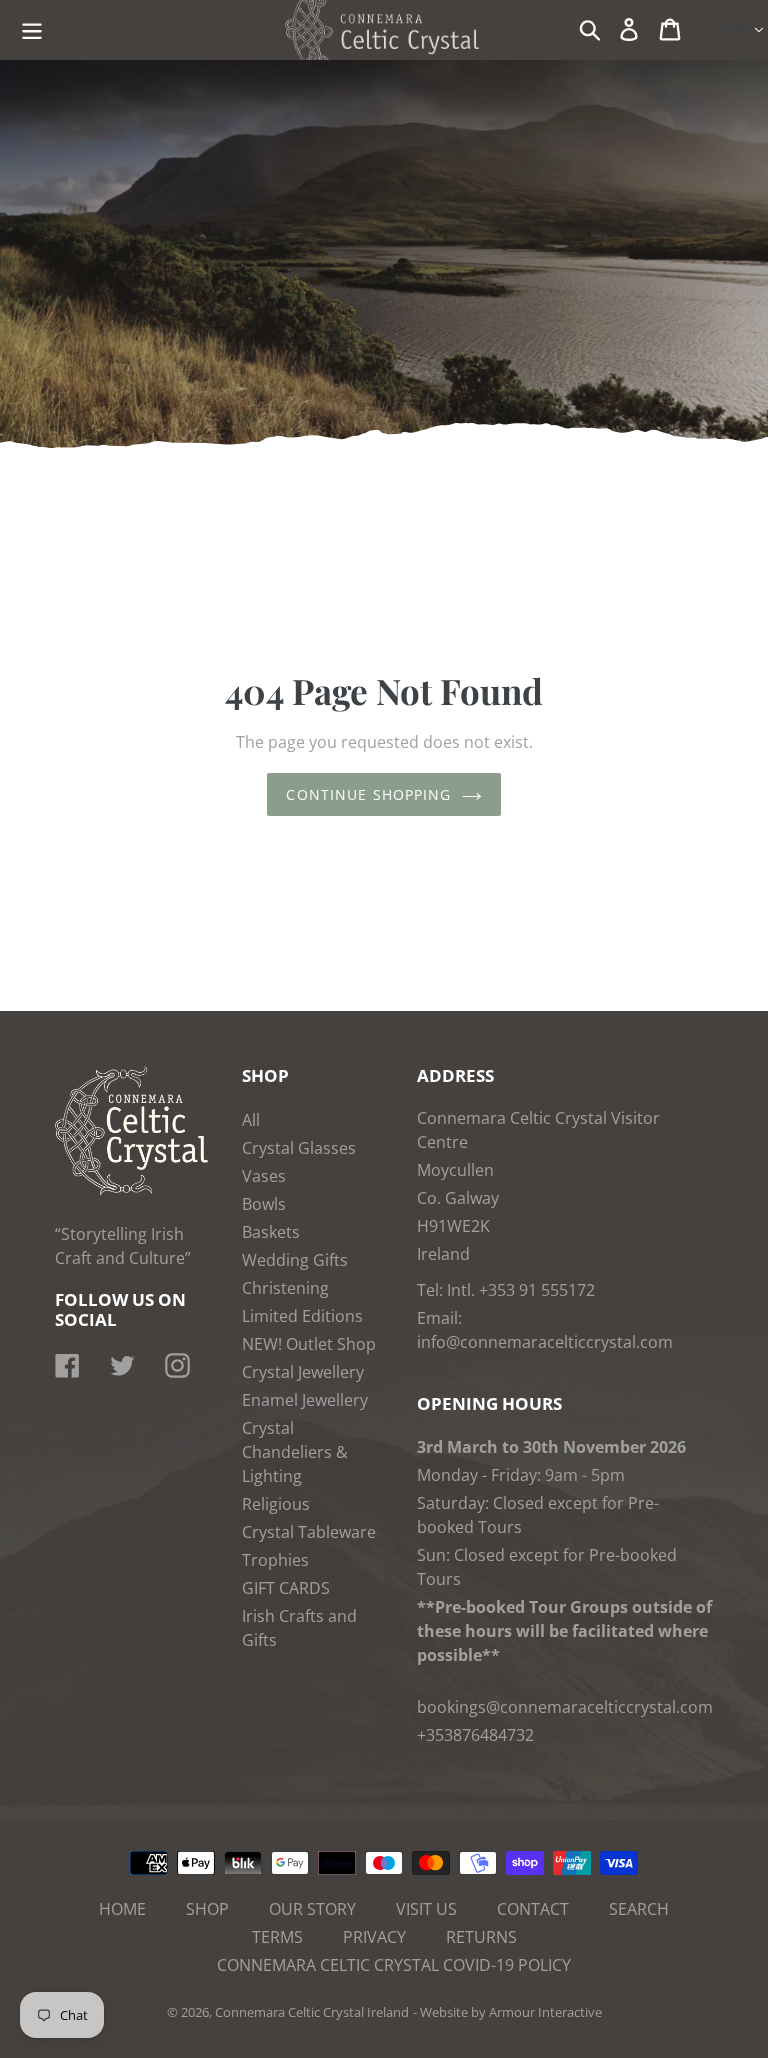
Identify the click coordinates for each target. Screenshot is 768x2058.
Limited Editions (302, 1316)
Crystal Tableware (309, 1532)
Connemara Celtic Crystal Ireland (312, 2012)
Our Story (312, 1909)
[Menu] (33, 27)
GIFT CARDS (286, 1588)
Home (122, 1909)
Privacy (374, 1937)
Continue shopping (368, 794)
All (251, 1120)
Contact (533, 1909)
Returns (481, 1937)
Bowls (264, 1204)
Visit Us (426, 1909)
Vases (264, 1176)
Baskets (271, 1232)
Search (639, 1909)
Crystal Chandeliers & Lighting (295, 1452)
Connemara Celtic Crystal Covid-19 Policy (394, 1965)
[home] (131, 1190)
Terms (277, 1937)
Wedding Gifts (295, 1260)
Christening (285, 1288)
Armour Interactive (545, 2012)
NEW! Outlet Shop (309, 1344)
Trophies (275, 1560)
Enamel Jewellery (305, 1400)
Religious (276, 1504)
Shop (207, 1909)
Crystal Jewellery (303, 1372)
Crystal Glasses (299, 1148)
